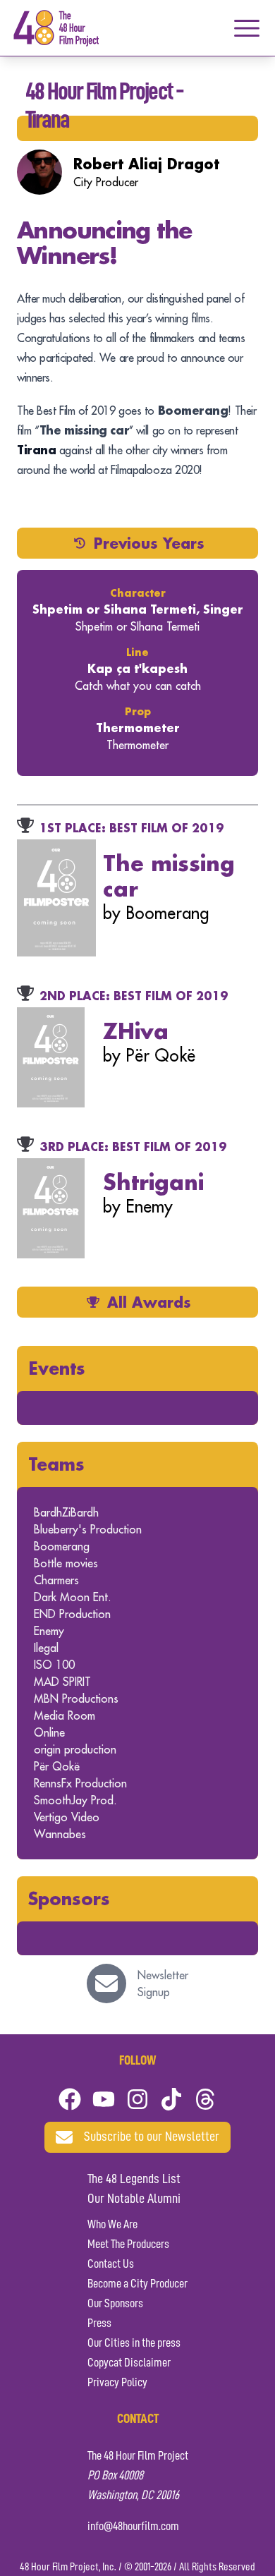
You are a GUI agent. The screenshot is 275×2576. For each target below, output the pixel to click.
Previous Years (149, 543)
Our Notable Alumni (134, 2199)
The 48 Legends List (134, 2180)
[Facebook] (70, 2099)
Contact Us (111, 2264)
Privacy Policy (117, 2383)
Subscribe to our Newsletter (152, 2137)
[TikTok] (171, 2099)
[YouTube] (104, 2099)
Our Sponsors (115, 2304)
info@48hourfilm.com (133, 2527)
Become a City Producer (137, 2284)
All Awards (149, 1302)
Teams (56, 1464)
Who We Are (112, 2225)
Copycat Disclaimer (129, 2363)
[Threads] (205, 2099)
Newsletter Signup (163, 1983)
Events (57, 1368)
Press (99, 2323)
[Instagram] (137, 2099)
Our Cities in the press (134, 2343)
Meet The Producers (128, 2244)
